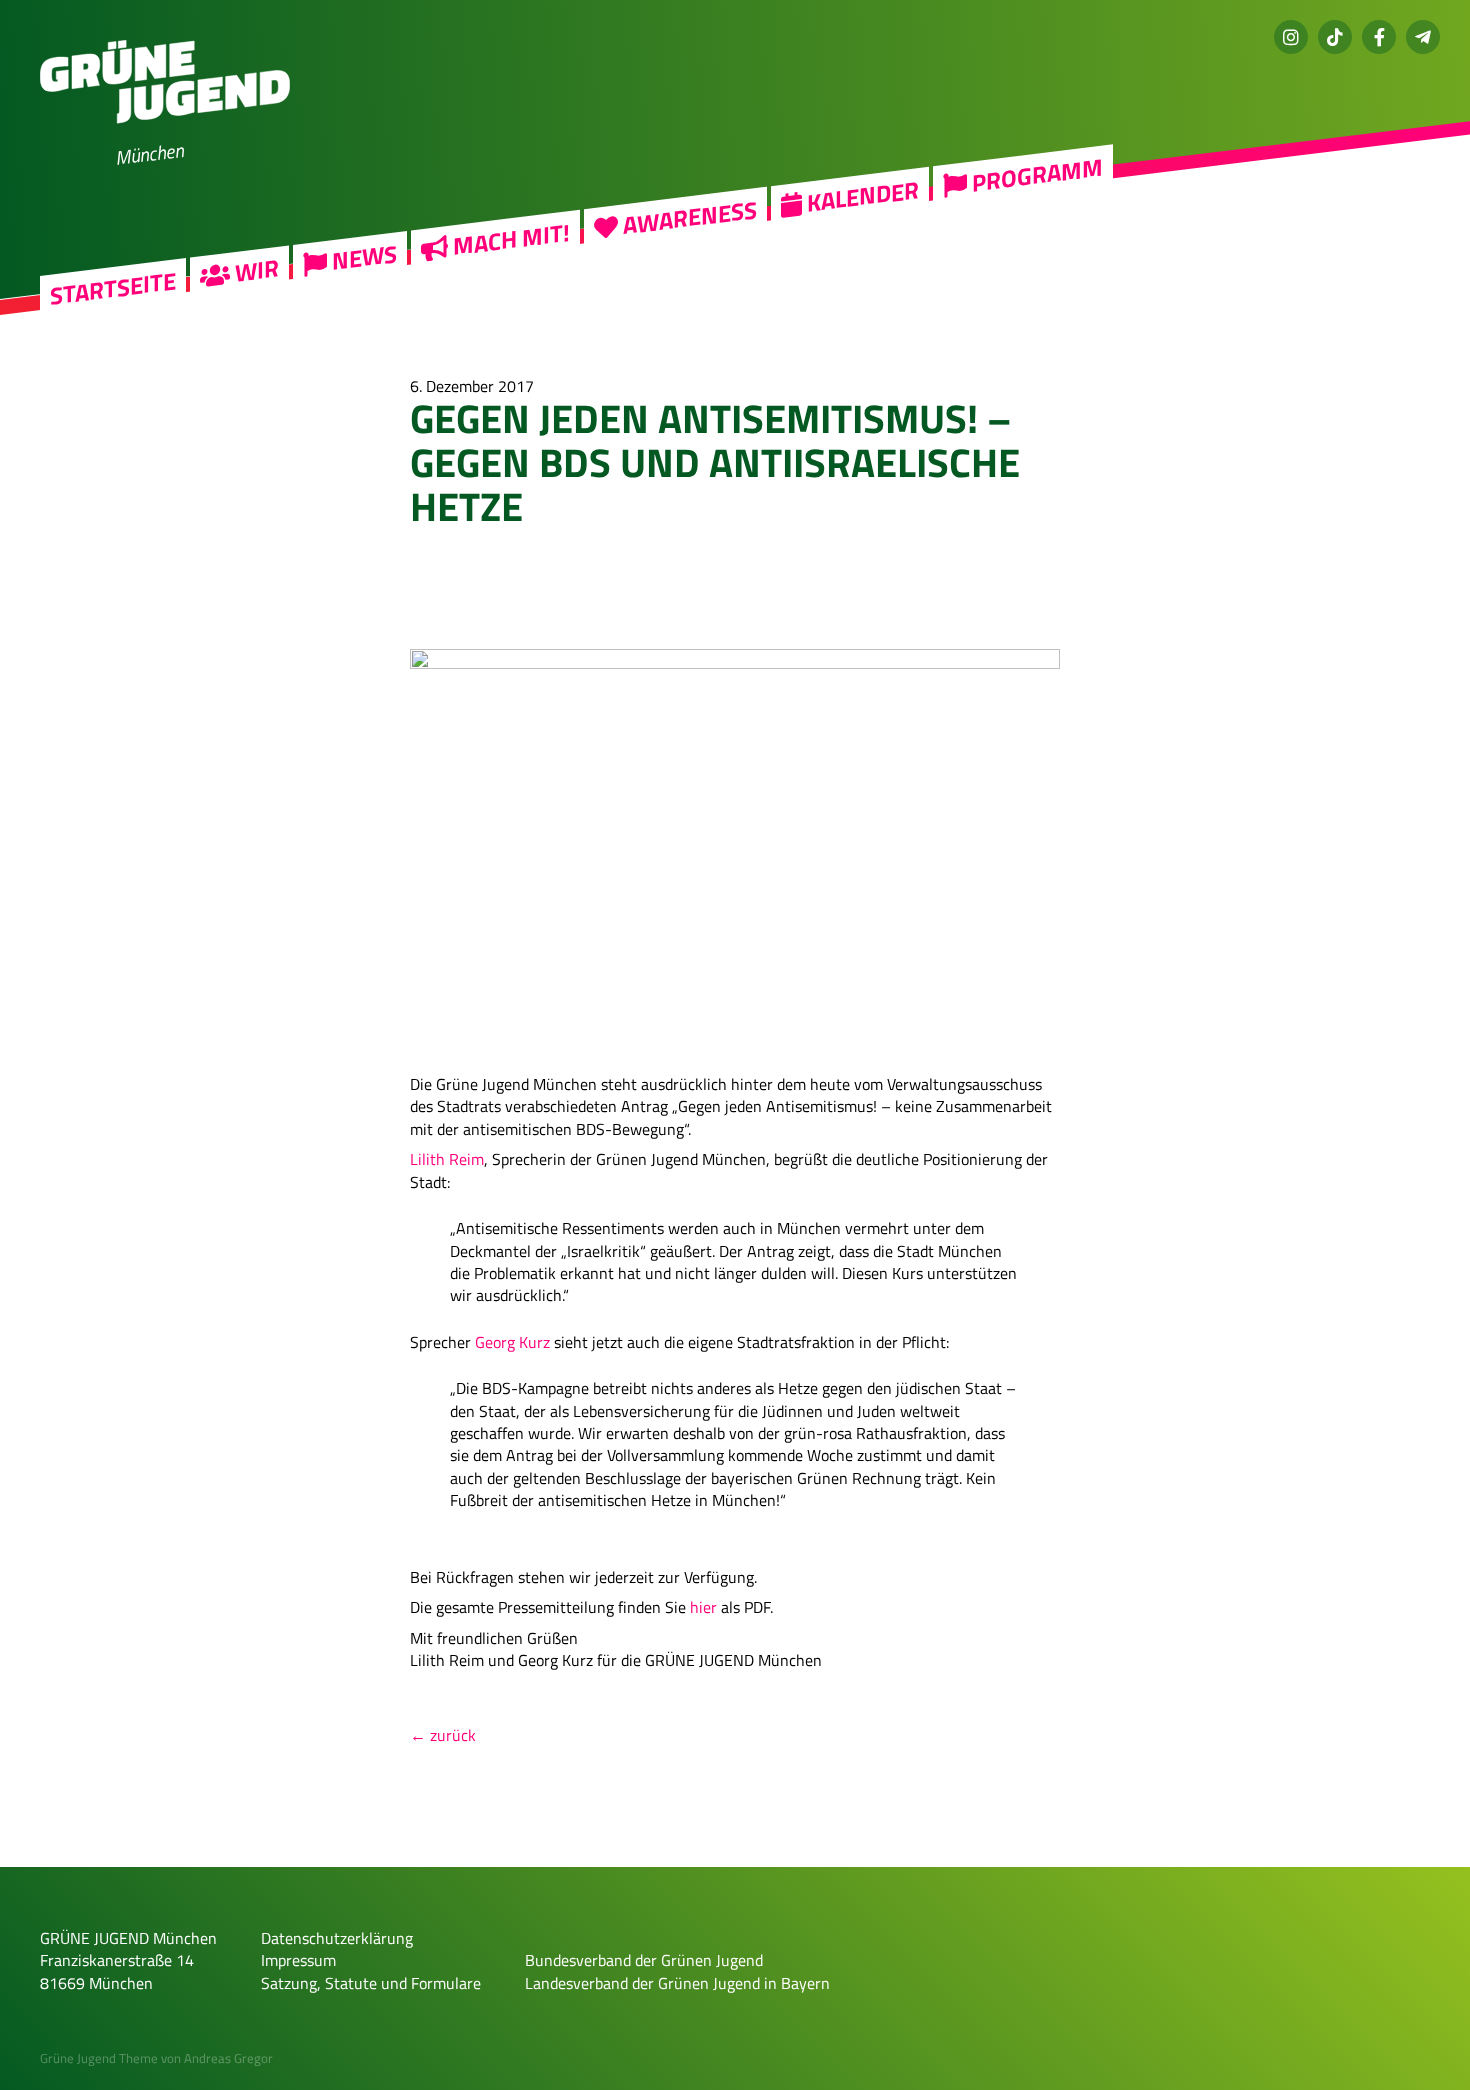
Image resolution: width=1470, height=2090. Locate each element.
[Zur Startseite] (165, 136)
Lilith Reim (447, 1159)
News (362, 258)
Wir (254, 271)
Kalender (860, 196)
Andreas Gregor (228, 2058)
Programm (1035, 175)
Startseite (113, 288)
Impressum (298, 1960)
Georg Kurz (512, 1342)
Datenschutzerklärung (337, 1938)
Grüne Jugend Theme (99, 2058)
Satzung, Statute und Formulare (371, 1983)
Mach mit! (509, 239)
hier (703, 1607)
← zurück (443, 1735)
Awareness (687, 217)
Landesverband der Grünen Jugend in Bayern (677, 1983)
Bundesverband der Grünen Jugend (644, 1960)
